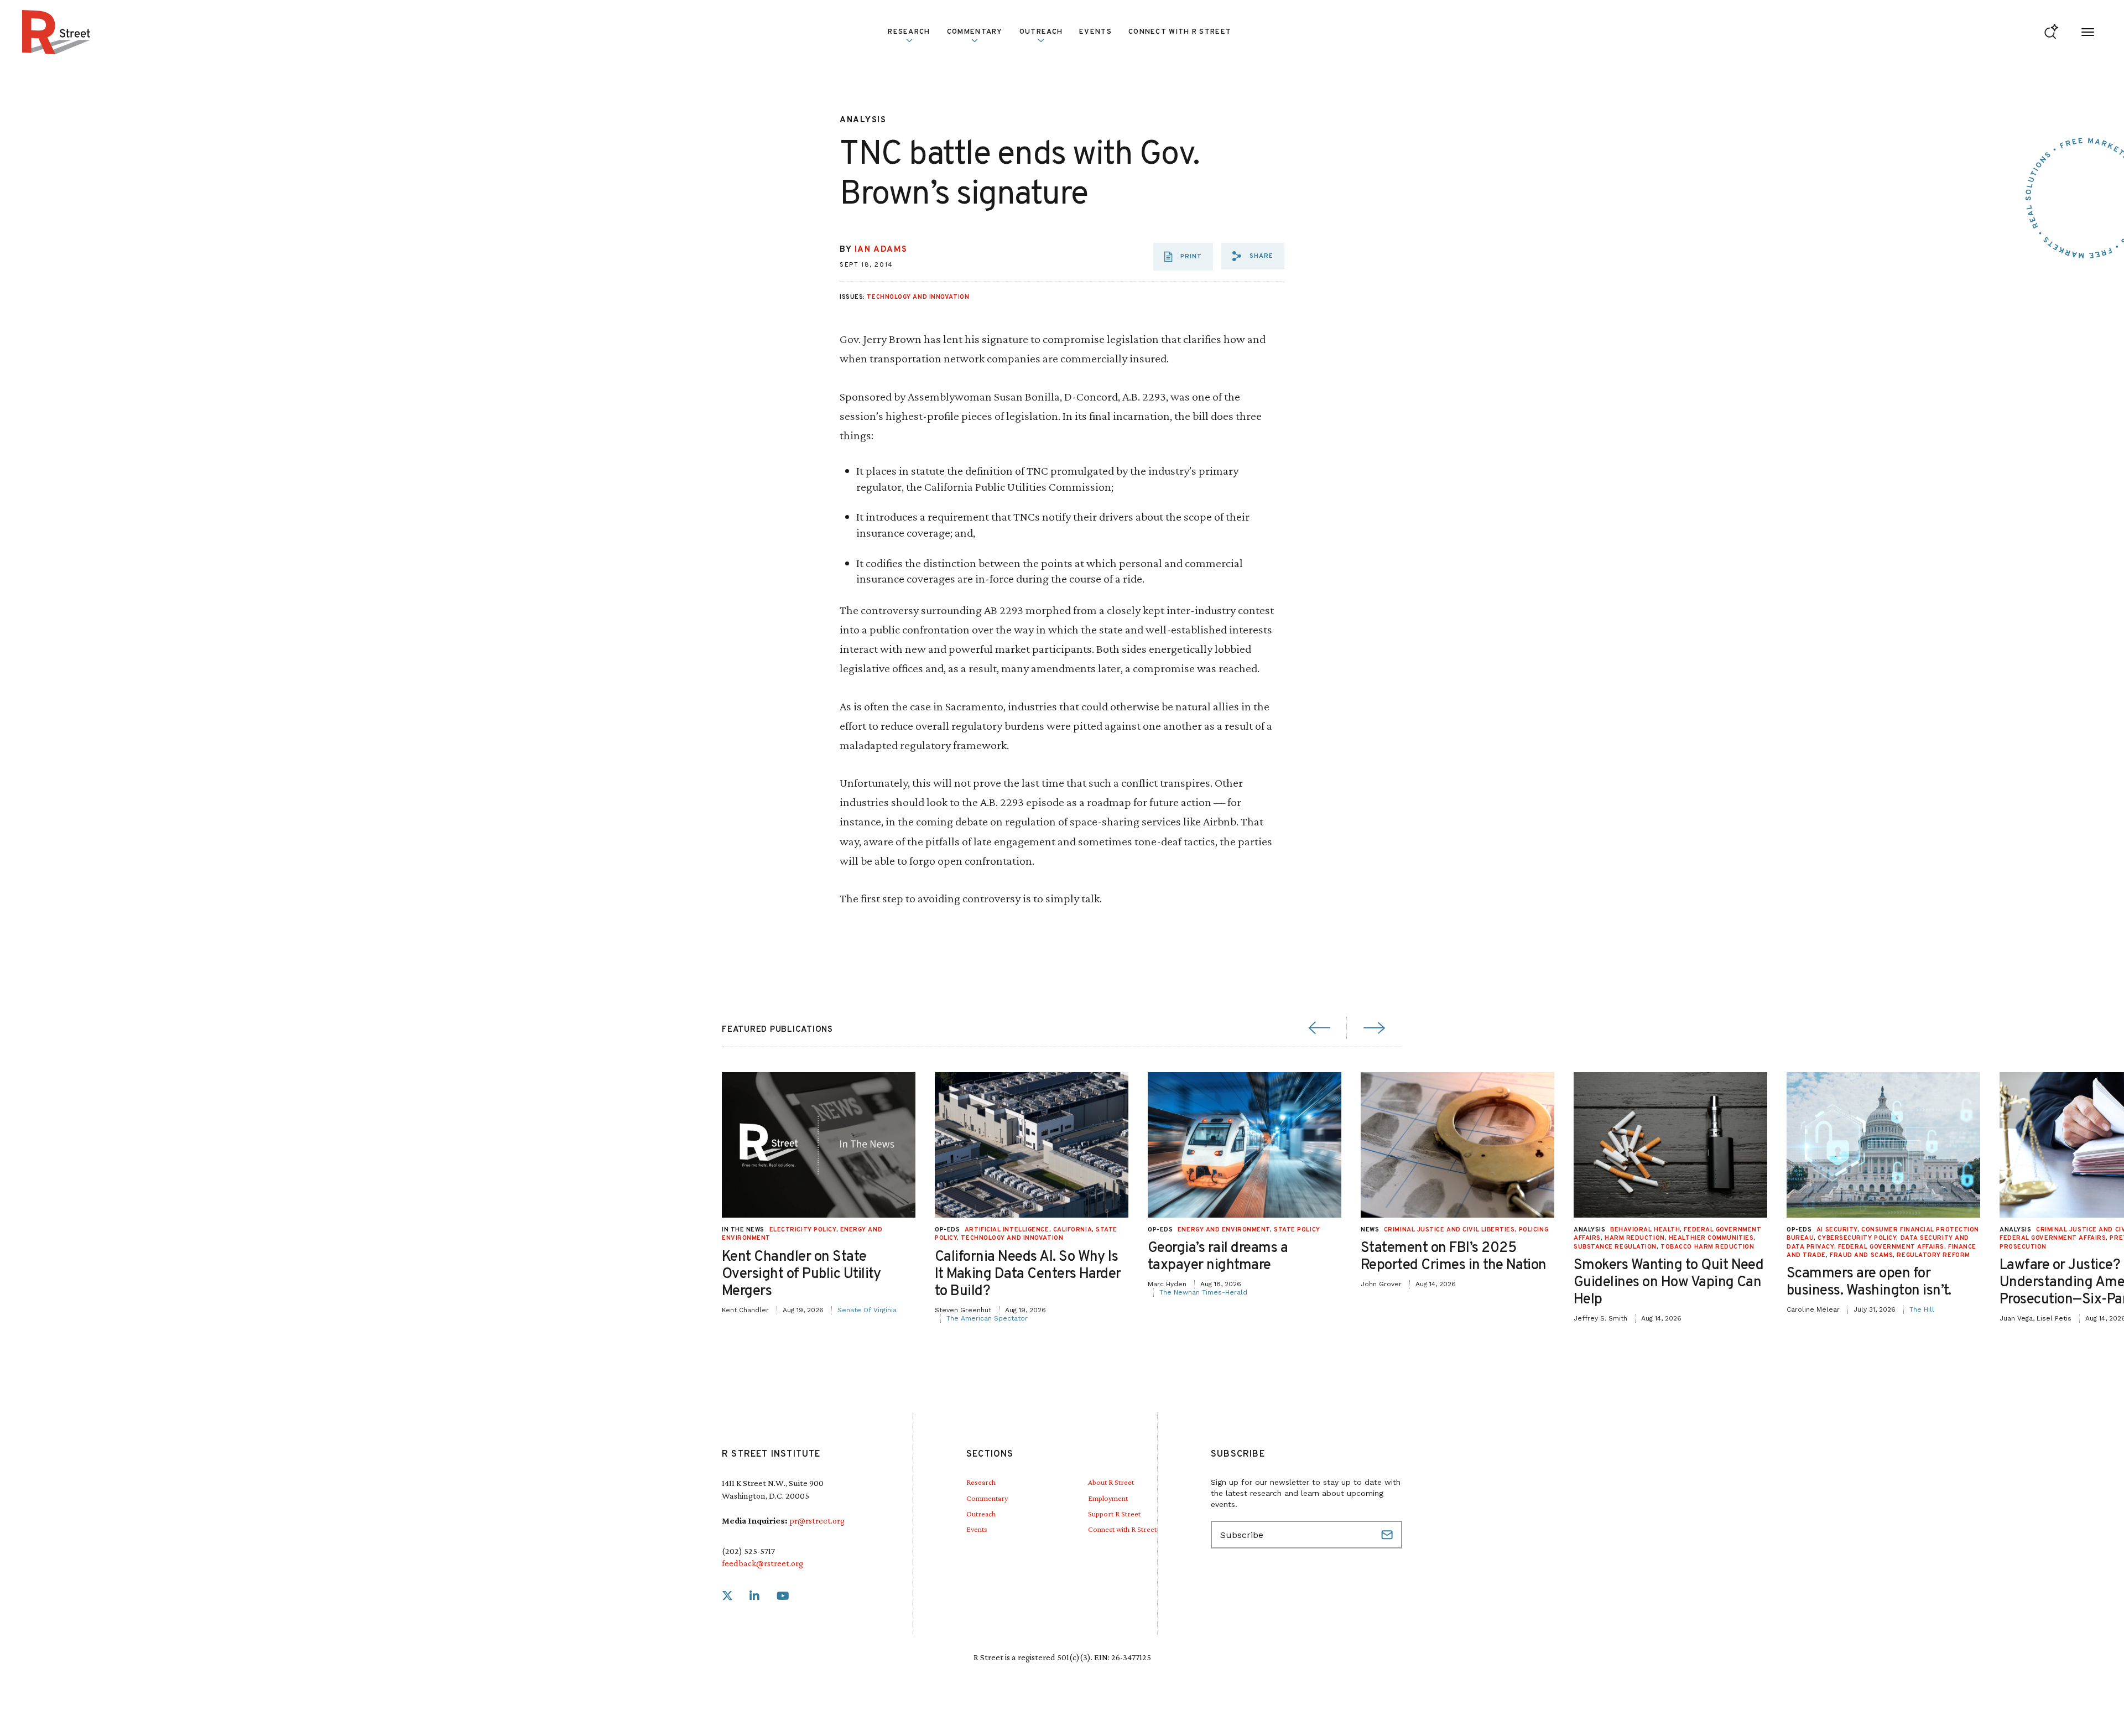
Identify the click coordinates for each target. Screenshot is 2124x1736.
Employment (1108, 1498)
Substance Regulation (1615, 1247)
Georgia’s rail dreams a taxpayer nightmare (1218, 1257)
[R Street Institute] (56, 32)
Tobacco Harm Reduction (1707, 1247)
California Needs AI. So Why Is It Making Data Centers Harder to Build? (1028, 1274)
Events (1095, 32)
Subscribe (1388, 1535)
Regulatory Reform (1933, 1255)
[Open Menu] (2088, 32)
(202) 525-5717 (748, 1551)
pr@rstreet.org (817, 1521)
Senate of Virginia (867, 1310)
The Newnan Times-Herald (1203, 1292)
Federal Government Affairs (1891, 1247)
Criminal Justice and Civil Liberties (1449, 1230)
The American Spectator (987, 1318)
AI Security (1837, 1230)
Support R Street (1114, 1514)
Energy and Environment (1224, 1230)
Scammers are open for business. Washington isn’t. (1869, 1282)
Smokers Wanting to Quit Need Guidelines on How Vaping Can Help (1669, 1283)
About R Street (1111, 1482)
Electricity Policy (803, 1230)
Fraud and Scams (1861, 1255)
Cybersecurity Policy (1857, 1238)
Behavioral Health (1645, 1230)
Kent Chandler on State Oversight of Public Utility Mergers (801, 1274)
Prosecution (2023, 1247)
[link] (727, 1596)
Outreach (1041, 32)
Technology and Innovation (918, 297)
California (1073, 1230)
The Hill (1922, 1309)
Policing (1534, 1230)
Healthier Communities (1711, 1238)
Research (981, 1482)
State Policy (1297, 1230)
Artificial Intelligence (1007, 1230)
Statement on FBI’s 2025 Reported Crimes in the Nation (1454, 1257)
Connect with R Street (1180, 32)
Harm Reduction (1635, 1238)
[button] (1253, 256)
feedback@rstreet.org (762, 1563)
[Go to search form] (2051, 32)
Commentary (987, 1498)
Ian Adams (881, 250)
